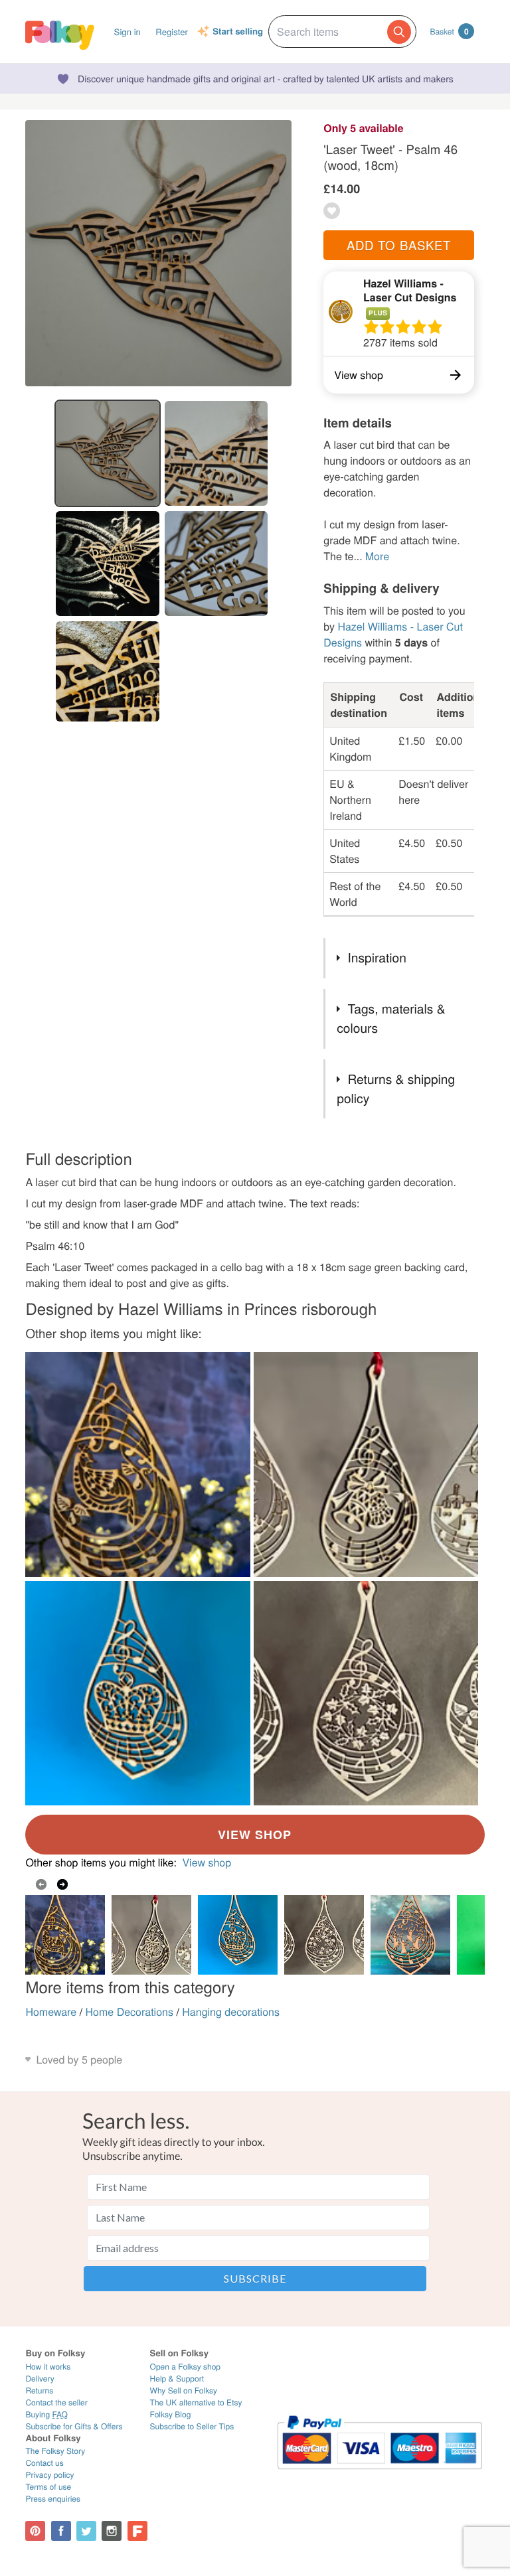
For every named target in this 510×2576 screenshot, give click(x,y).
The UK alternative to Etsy (196, 2402)
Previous (41, 1884)
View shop (207, 1862)
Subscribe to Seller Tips (192, 2426)
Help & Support (177, 2379)
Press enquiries (53, 2499)
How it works (48, 2367)
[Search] (399, 32)
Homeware (51, 2011)
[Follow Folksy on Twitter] (86, 2531)
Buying (46, 2414)
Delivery (40, 2379)
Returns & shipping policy (396, 1089)
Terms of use (48, 2487)
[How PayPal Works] (380, 2475)
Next (62, 1884)
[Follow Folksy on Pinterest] (35, 2531)
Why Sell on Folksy (184, 2390)
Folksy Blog (171, 2414)
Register (172, 32)
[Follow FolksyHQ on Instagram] (112, 2531)
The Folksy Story (55, 2451)
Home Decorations (129, 2011)
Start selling (238, 32)
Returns (39, 2390)
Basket (449, 31)
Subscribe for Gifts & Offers (74, 2426)
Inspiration (377, 957)
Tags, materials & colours (391, 1018)
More (377, 556)
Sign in (127, 32)
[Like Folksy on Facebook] (61, 2531)
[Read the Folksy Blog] (137, 2531)
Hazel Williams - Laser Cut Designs (410, 290)
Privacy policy (49, 2475)
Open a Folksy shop (185, 2367)
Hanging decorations (231, 2011)
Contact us (44, 2463)
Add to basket (399, 245)
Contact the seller (56, 2402)
